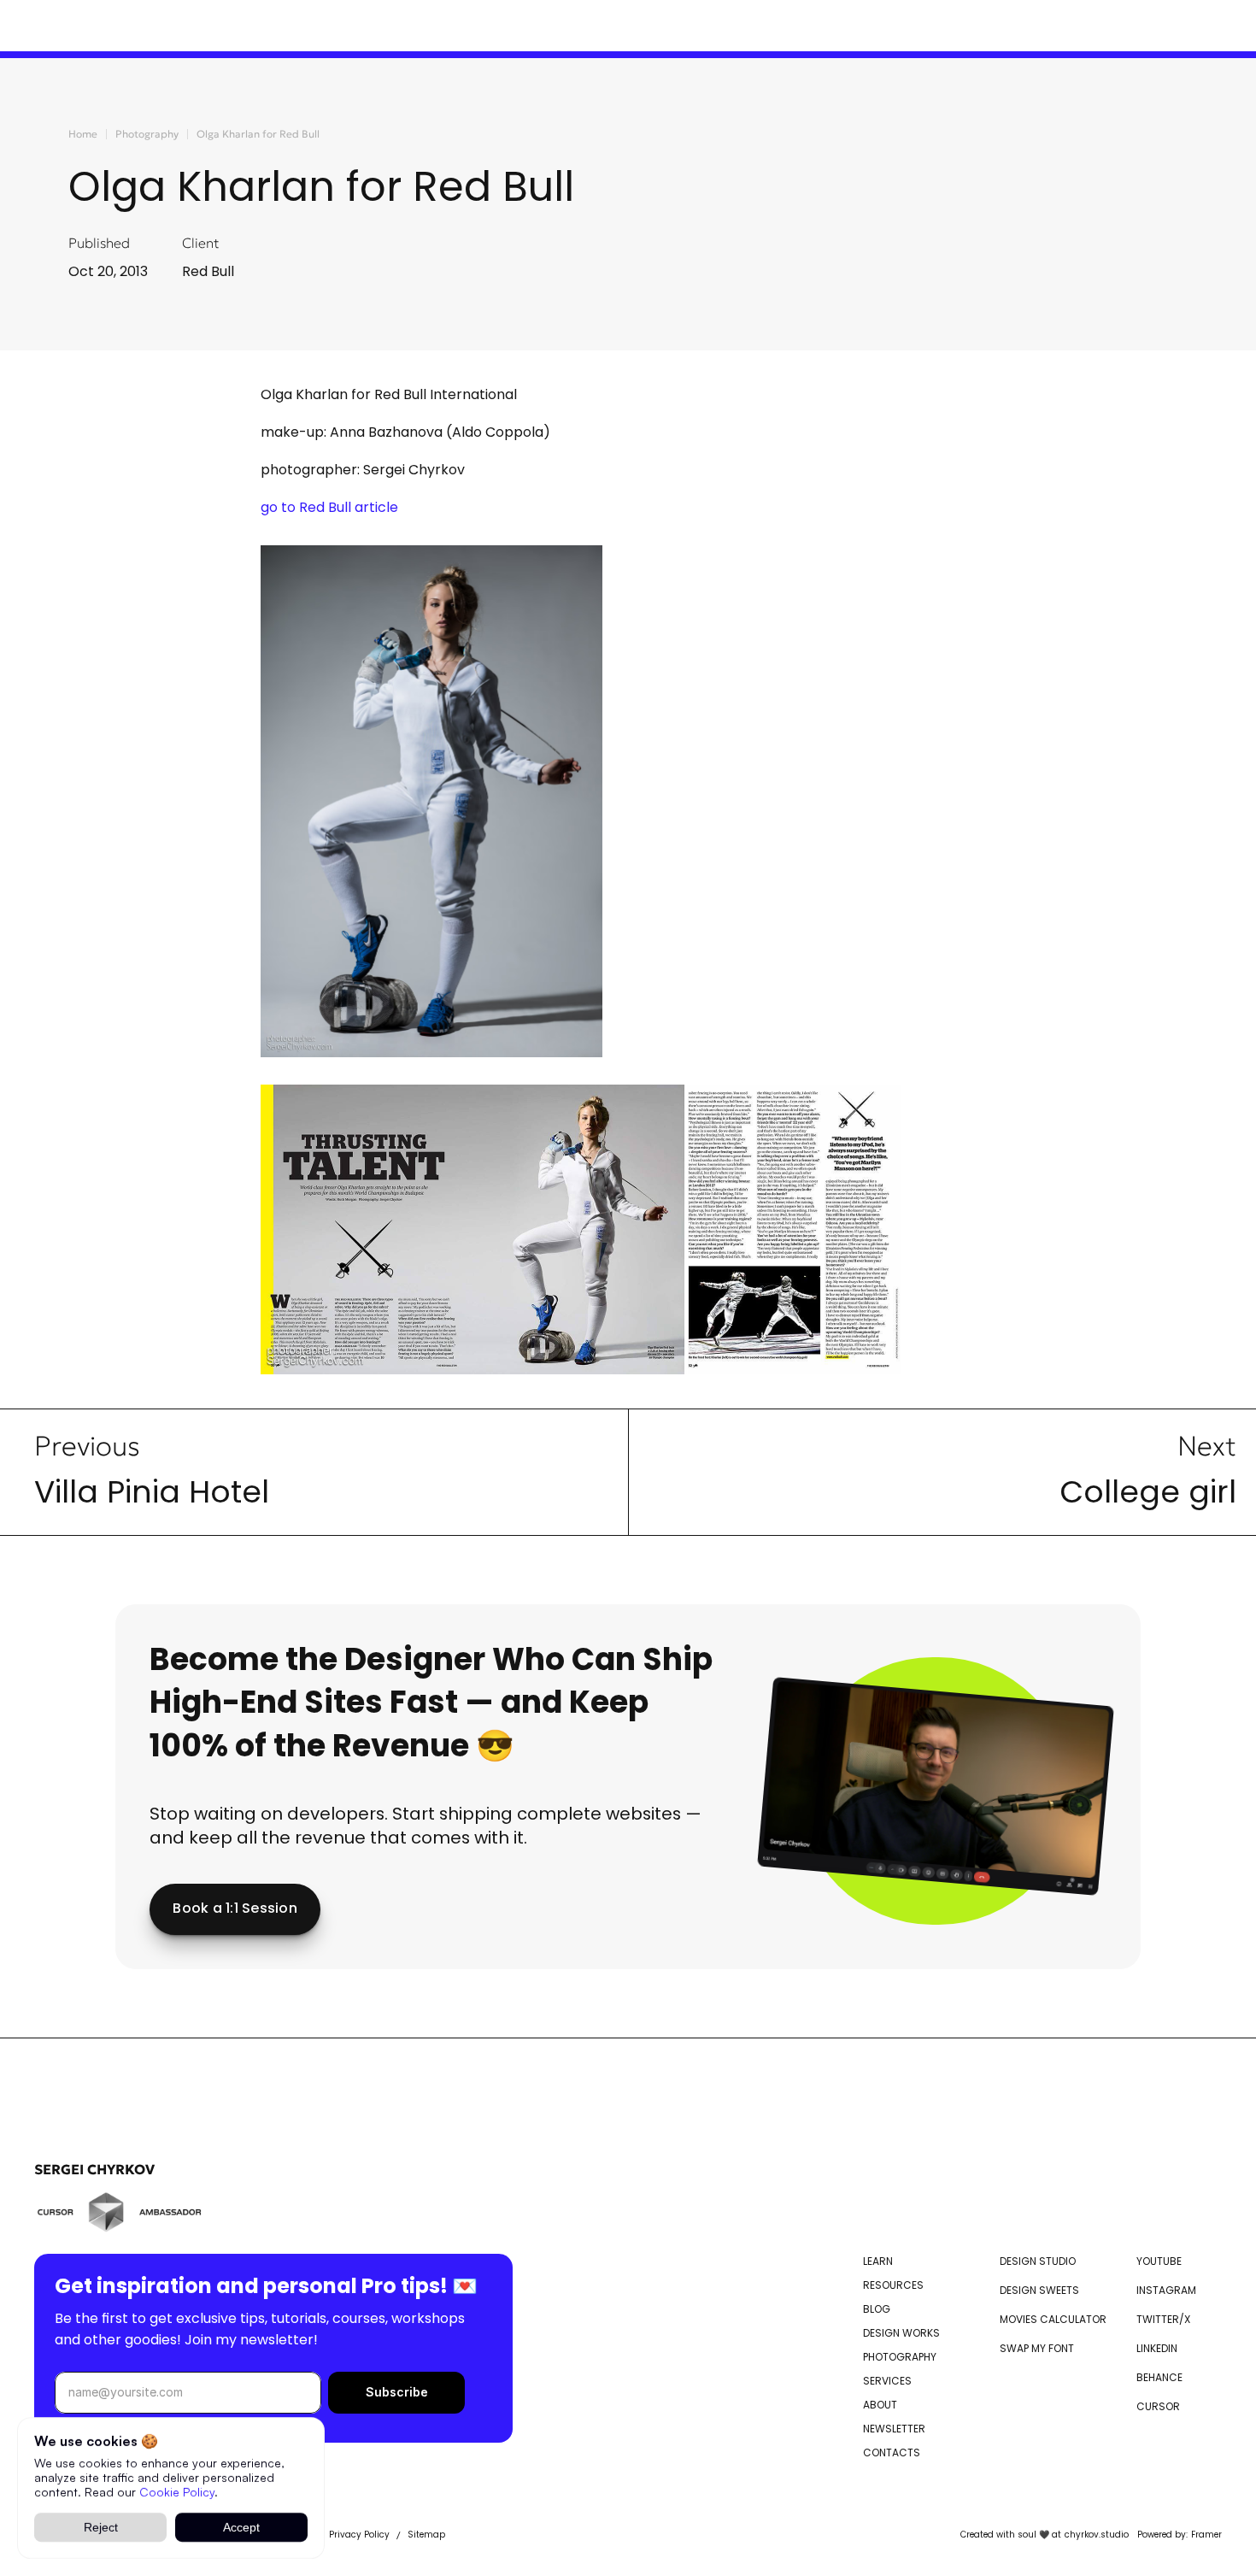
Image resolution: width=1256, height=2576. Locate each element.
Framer (1206, 2535)
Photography (147, 134)
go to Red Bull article (329, 507)
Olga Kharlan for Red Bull (258, 134)
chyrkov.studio (1097, 2535)
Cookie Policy (177, 2491)
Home (83, 134)
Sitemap (426, 2535)
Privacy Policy (359, 2535)
